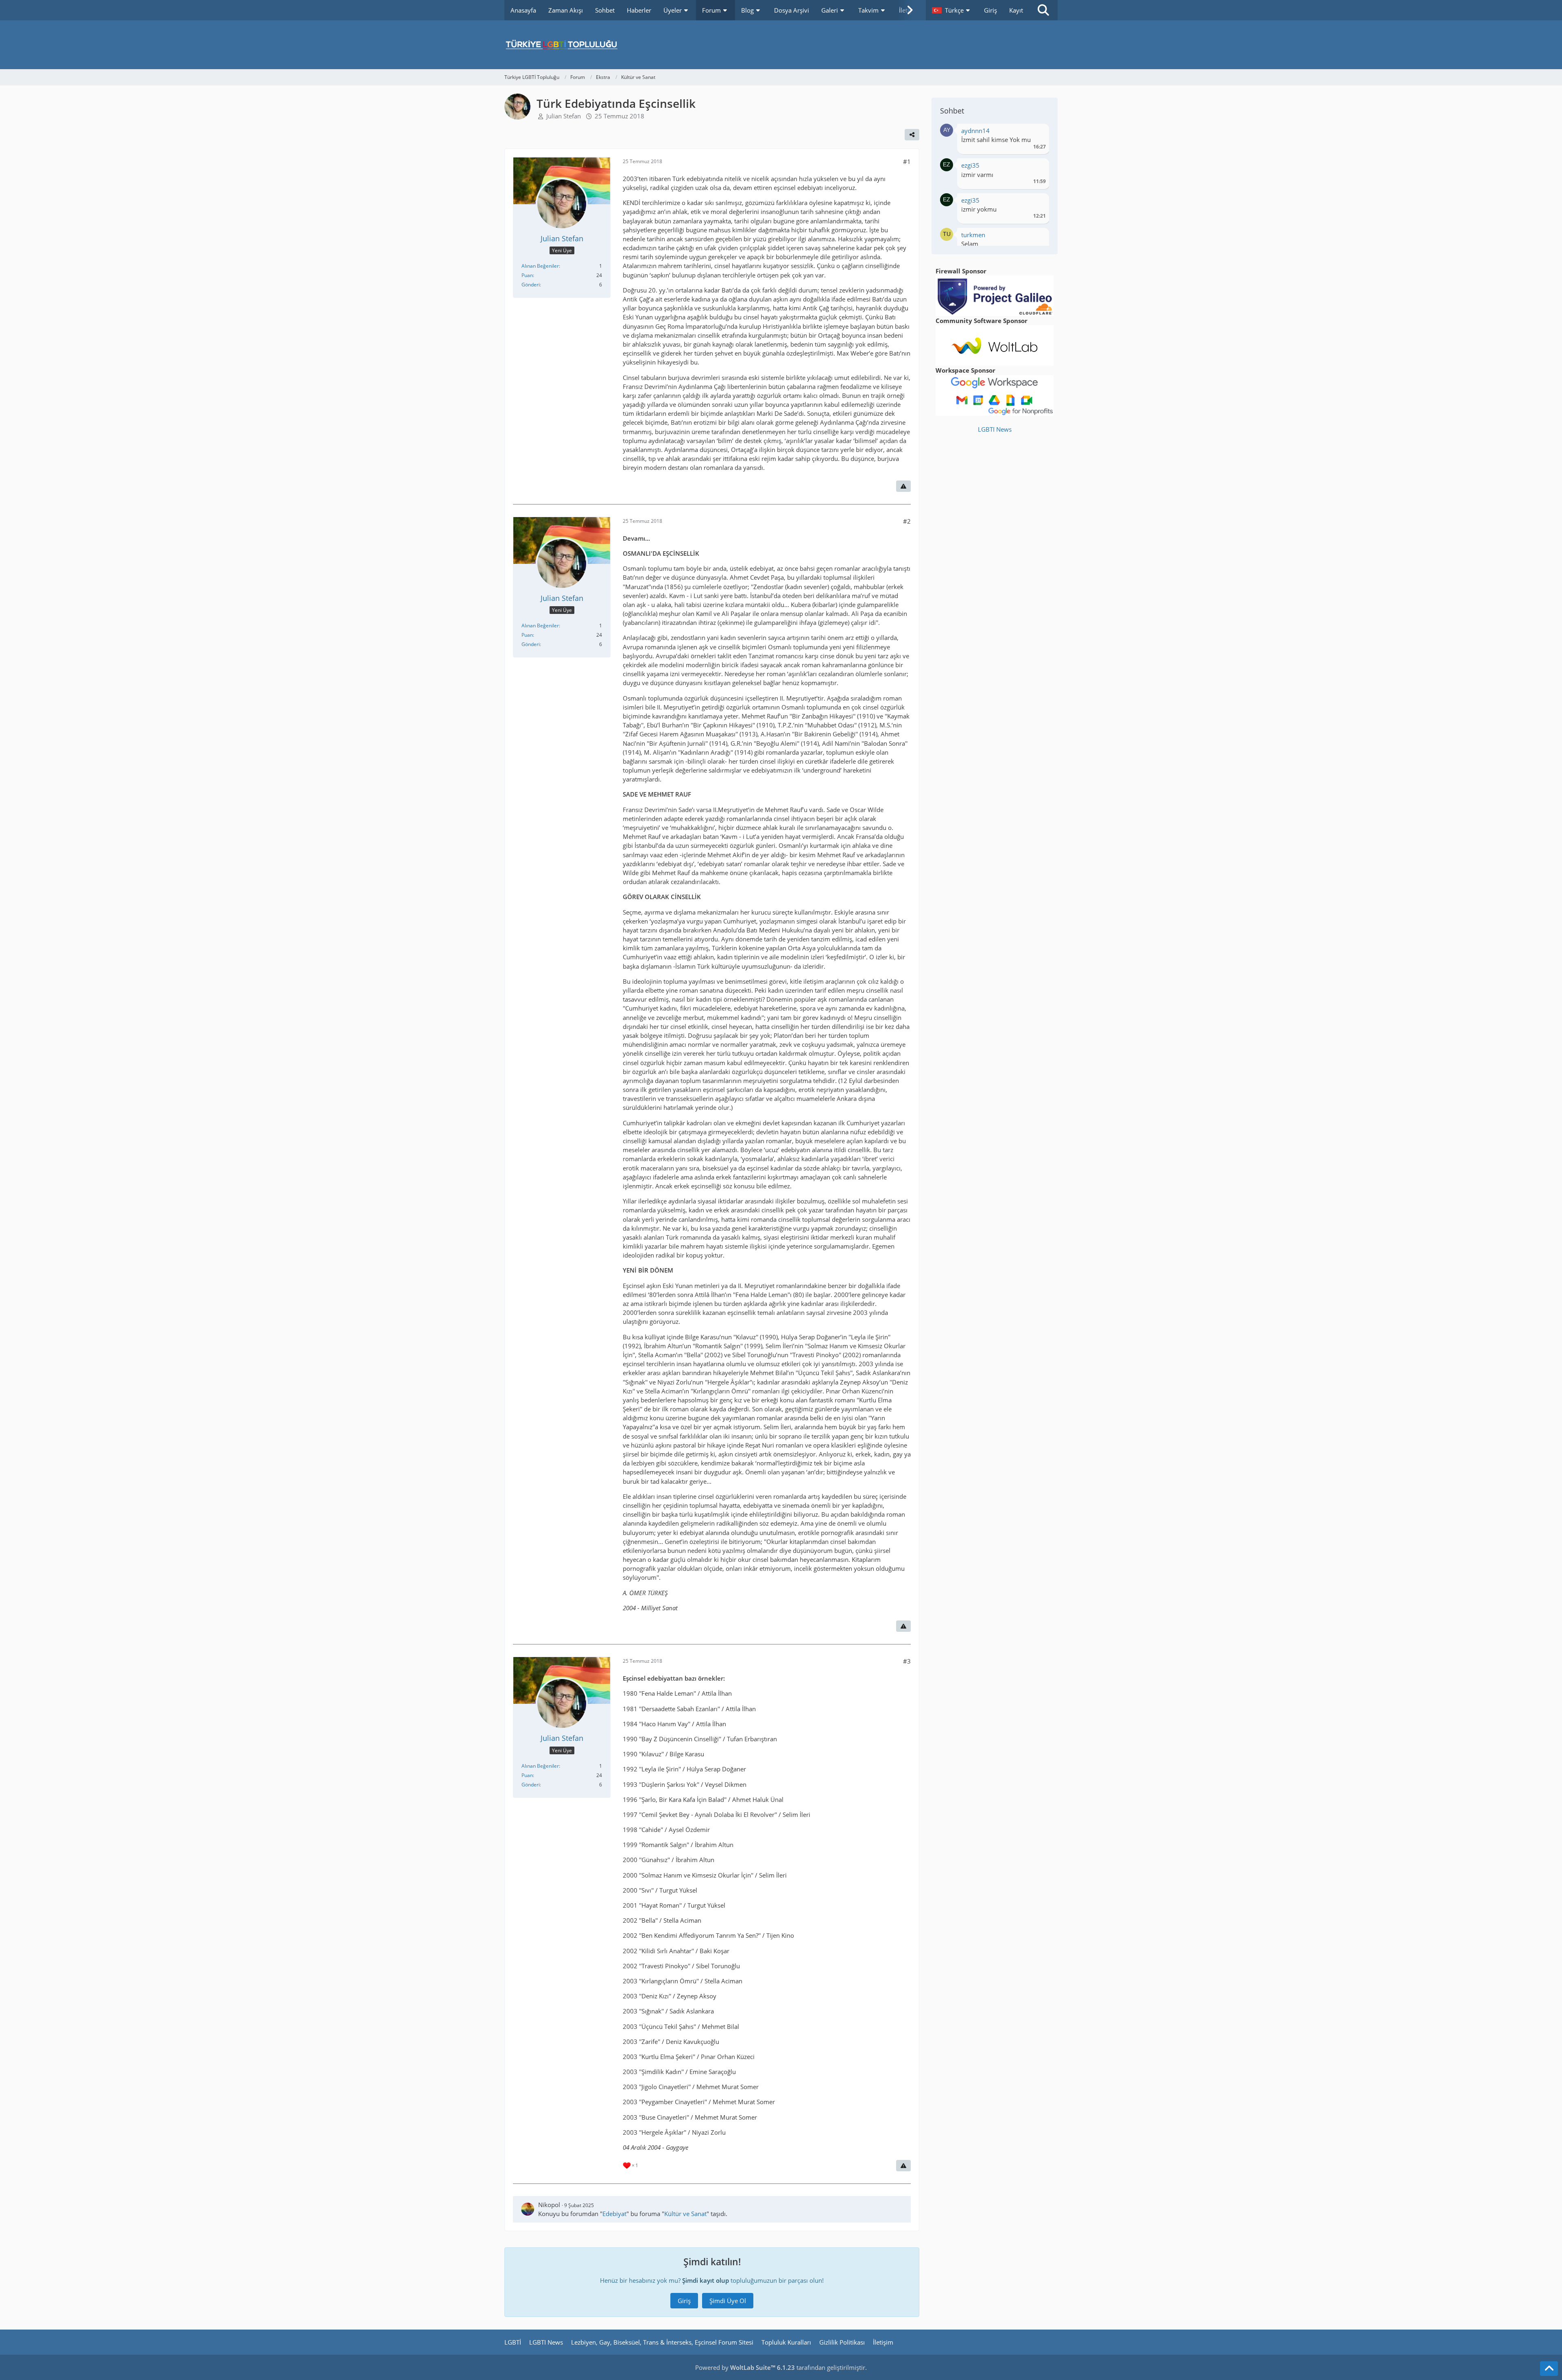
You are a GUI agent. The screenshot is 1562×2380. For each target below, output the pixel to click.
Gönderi (531, 285)
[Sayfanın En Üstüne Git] (1549, 2369)
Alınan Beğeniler (540, 266)
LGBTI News (995, 429)
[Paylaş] (912, 135)
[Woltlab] (995, 345)
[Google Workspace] (995, 395)
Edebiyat (614, 2214)
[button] (952, 10)
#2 (907, 521)
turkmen (973, 235)
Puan (527, 275)
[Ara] (1043, 10)
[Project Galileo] (995, 295)
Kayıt (1016, 10)
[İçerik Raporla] (903, 486)
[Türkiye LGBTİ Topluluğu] (781, 45)
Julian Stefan (564, 116)
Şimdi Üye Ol (728, 2301)
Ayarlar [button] (1037, 133)
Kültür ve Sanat (685, 2214)
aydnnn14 (975, 131)
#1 (907, 162)
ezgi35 (970, 165)
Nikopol (549, 2205)
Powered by (745, 2367)
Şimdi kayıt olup (706, 2280)
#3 (907, 1661)
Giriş (990, 10)
